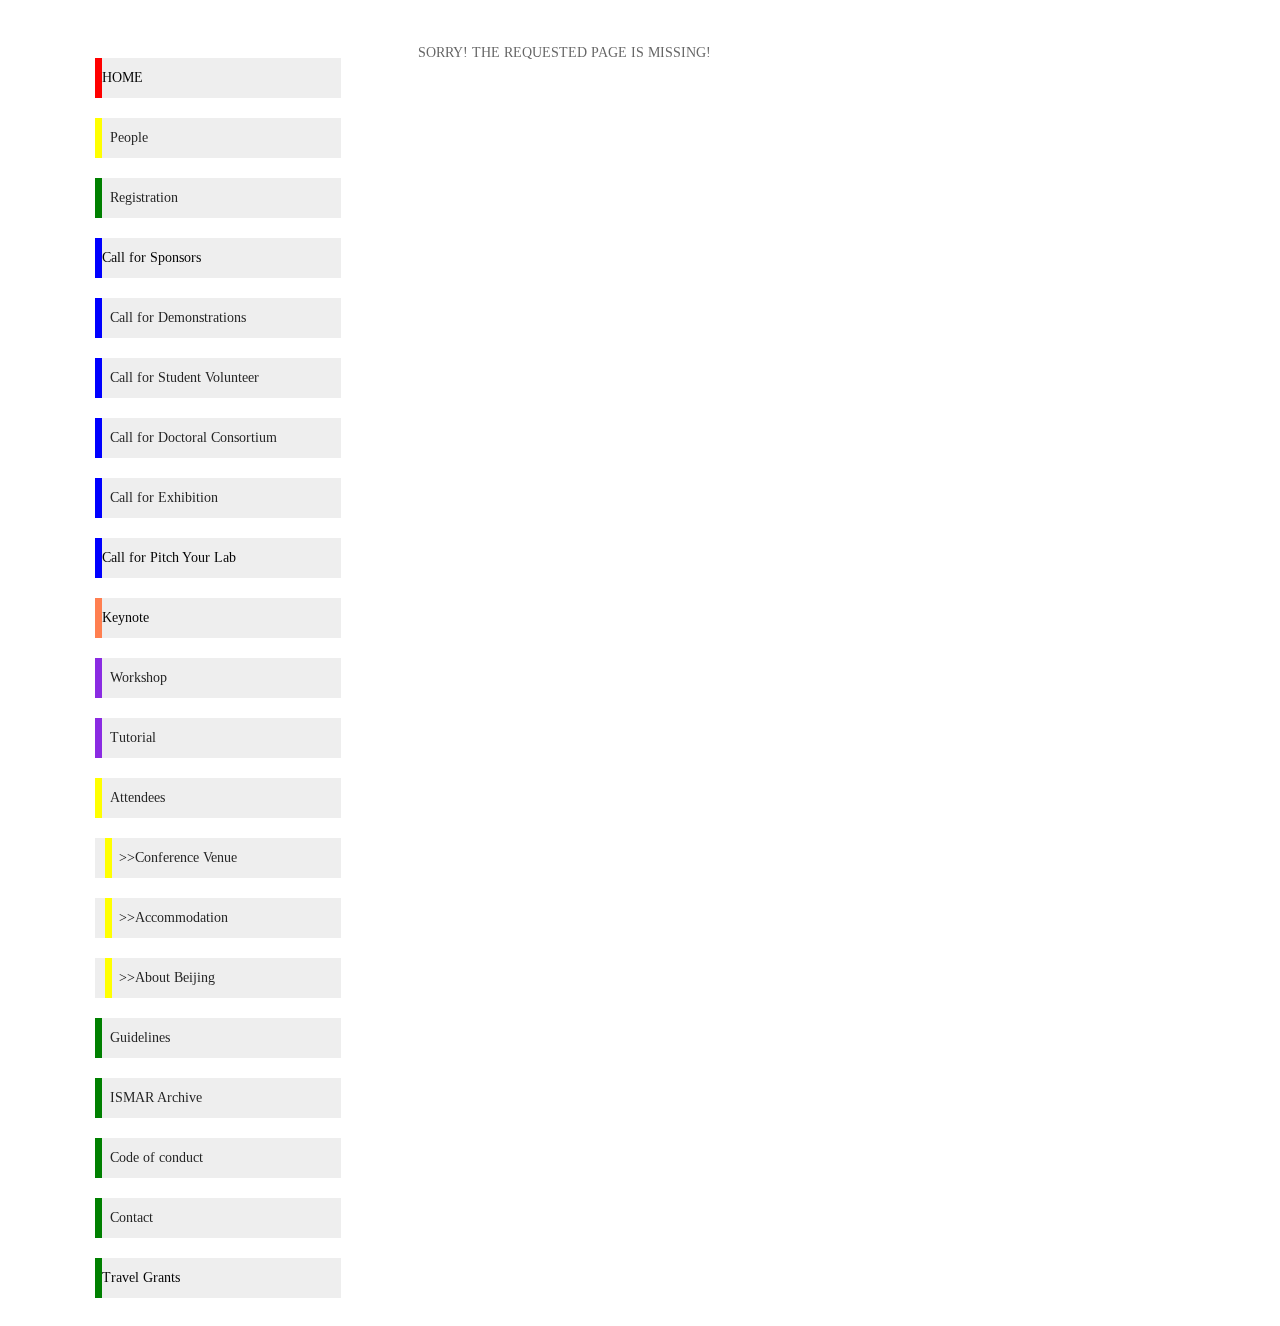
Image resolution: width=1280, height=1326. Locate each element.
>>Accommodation (173, 917)
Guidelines (140, 1037)
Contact (131, 1217)
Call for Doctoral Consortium (193, 437)
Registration (144, 197)
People (129, 137)
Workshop (138, 677)
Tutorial (133, 737)
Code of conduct (156, 1157)
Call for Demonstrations (178, 317)
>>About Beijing (167, 977)
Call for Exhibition (164, 497)
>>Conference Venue (178, 857)
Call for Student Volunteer (184, 377)
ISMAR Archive (156, 1097)
